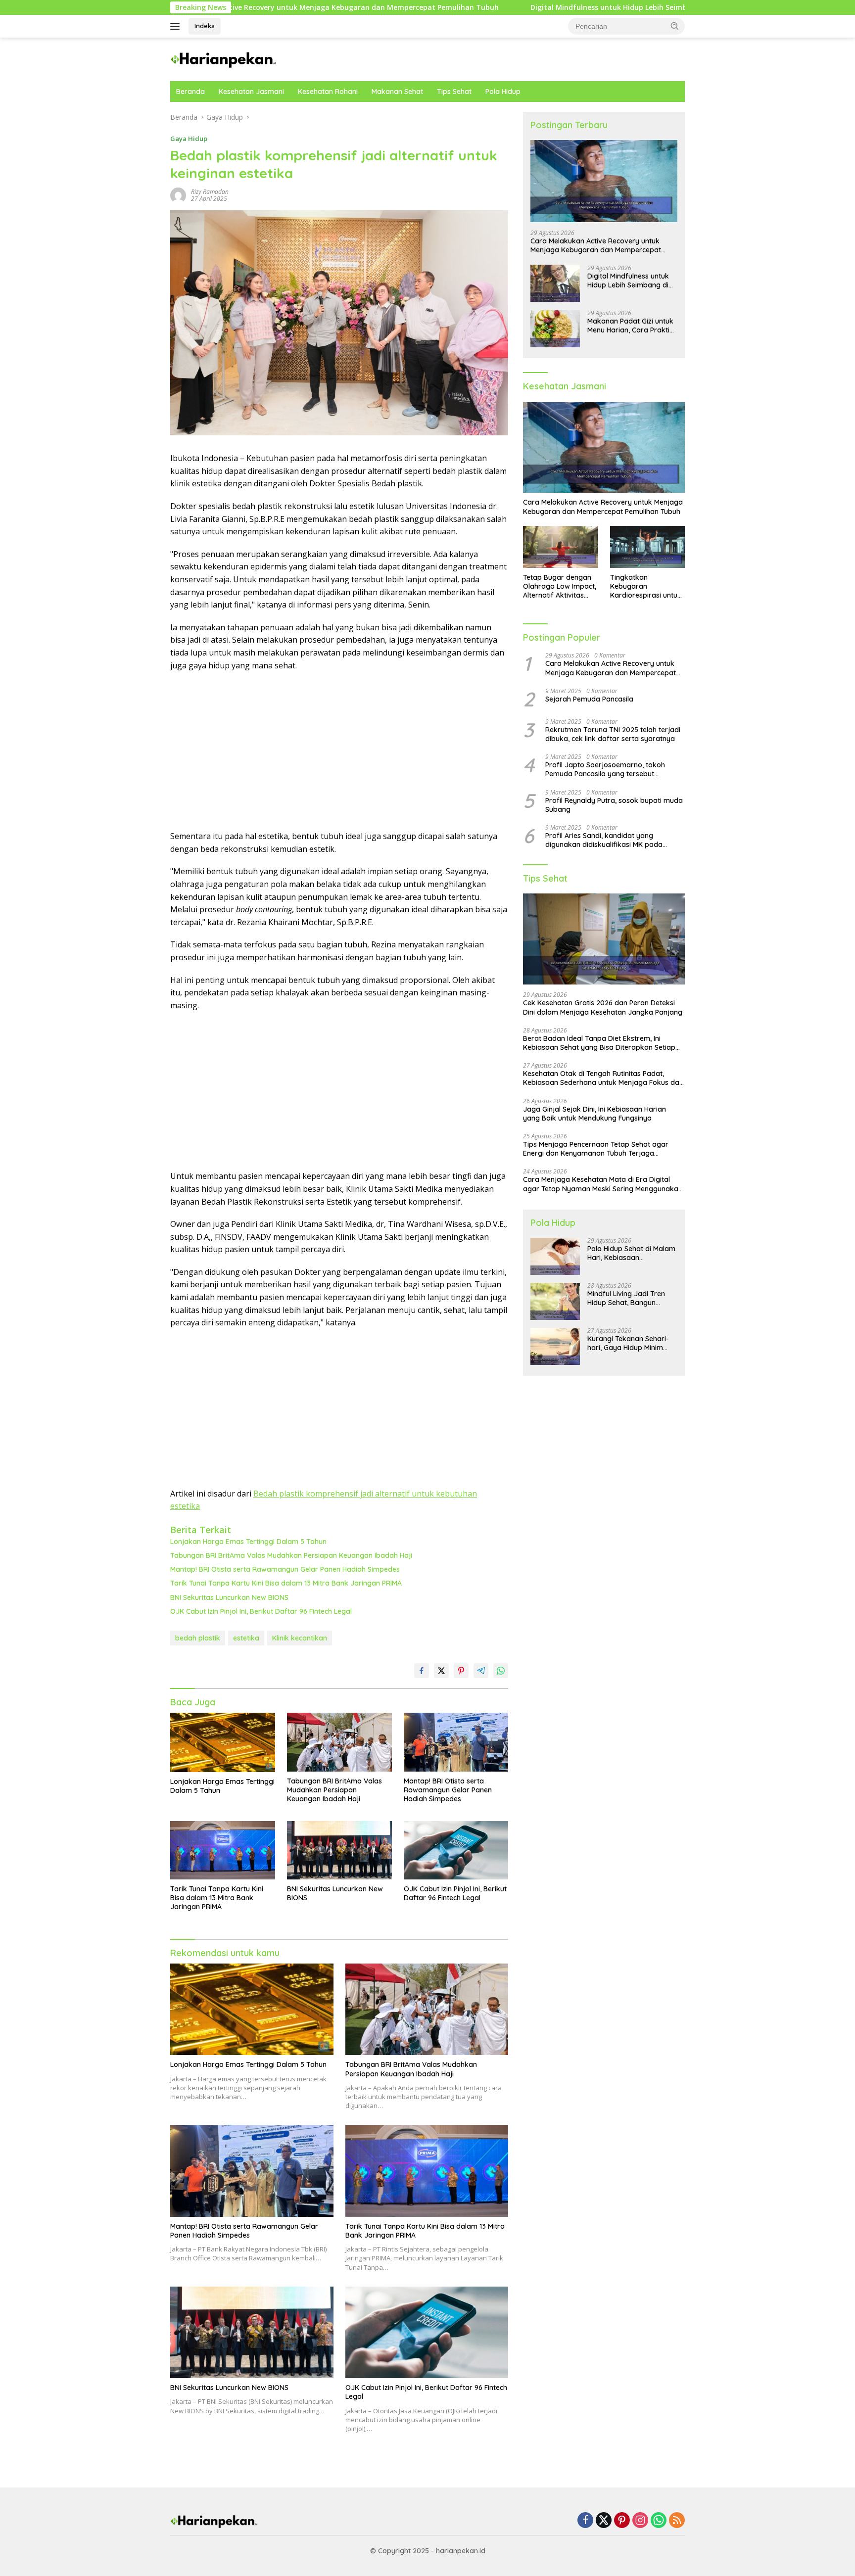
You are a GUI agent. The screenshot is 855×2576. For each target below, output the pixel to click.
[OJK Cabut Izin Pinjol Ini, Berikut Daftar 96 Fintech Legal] (456, 1850)
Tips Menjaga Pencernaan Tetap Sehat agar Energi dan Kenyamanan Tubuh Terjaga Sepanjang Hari (596, 1149)
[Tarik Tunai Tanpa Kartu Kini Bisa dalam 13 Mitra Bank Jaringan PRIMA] (223, 1850)
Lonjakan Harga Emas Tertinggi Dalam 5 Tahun (248, 1542)
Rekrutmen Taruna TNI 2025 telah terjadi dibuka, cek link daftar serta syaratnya (613, 734)
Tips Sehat (454, 92)
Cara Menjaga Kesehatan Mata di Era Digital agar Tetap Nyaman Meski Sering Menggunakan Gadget (603, 1184)
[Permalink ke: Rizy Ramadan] (178, 195)
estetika (246, 1638)
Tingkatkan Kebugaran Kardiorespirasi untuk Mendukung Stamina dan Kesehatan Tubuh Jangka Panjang (646, 586)
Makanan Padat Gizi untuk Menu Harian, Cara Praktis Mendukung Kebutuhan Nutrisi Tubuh (630, 326)
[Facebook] (585, 2521)
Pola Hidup (503, 92)
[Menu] (177, 26)
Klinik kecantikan (300, 1638)
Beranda (190, 92)
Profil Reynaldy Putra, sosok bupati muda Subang (614, 805)
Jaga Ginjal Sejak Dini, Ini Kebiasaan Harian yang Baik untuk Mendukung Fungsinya (594, 1114)
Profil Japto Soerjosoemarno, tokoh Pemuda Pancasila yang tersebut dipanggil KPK (605, 770)
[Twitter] (604, 2521)
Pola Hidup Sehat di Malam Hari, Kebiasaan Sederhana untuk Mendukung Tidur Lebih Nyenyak (631, 1254)
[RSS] (677, 2521)
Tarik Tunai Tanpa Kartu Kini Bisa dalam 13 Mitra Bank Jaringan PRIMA (286, 1583)
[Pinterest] (622, 2521)
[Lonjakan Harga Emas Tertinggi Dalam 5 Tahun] (223, 1742)
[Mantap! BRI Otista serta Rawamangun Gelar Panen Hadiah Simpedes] (456, 1742)
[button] (675, 26)
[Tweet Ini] (441, 1671)
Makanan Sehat (397, 92)
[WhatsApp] (659, 2521)
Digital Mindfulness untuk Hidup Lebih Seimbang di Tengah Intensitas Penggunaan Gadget (516, 7)
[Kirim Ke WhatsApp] (501, 1671)
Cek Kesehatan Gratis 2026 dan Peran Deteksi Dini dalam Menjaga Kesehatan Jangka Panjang (603, 1008)
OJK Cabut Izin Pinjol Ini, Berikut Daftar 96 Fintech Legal (261, 1611)
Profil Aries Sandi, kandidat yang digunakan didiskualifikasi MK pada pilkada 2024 (604, 841)
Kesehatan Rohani (328, 92)
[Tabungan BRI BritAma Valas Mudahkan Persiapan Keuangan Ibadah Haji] (339, 1742)
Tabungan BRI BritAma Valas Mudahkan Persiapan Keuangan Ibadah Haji (291, 1555)
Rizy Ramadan (210, 192)
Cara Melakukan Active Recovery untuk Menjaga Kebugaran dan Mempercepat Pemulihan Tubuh (596, 245)
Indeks (205, 26)
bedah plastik (198, 1638)
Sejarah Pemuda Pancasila (589, 699)
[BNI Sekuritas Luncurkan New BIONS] (339, 1850)
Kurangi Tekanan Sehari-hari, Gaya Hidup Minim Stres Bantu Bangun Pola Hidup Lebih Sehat (628, 1344)
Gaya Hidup (189, 139)
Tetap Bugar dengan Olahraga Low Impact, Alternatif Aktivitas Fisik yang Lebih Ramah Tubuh (560, 586)
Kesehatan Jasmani (251, 92)
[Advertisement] (339, 751)
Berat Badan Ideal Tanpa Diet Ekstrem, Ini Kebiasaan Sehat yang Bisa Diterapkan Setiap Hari (599, 1043)
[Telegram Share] (481, 1671)
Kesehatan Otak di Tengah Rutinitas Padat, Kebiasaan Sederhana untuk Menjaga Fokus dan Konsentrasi (603, 1078)
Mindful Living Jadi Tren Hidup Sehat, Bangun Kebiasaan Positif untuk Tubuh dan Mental (626, 1299)
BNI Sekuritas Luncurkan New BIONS (229, 1597)
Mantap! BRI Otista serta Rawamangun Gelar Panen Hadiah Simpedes (285, 1569)
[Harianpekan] (224, 59)
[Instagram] (640, 2521)
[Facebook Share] (422, 1671)
